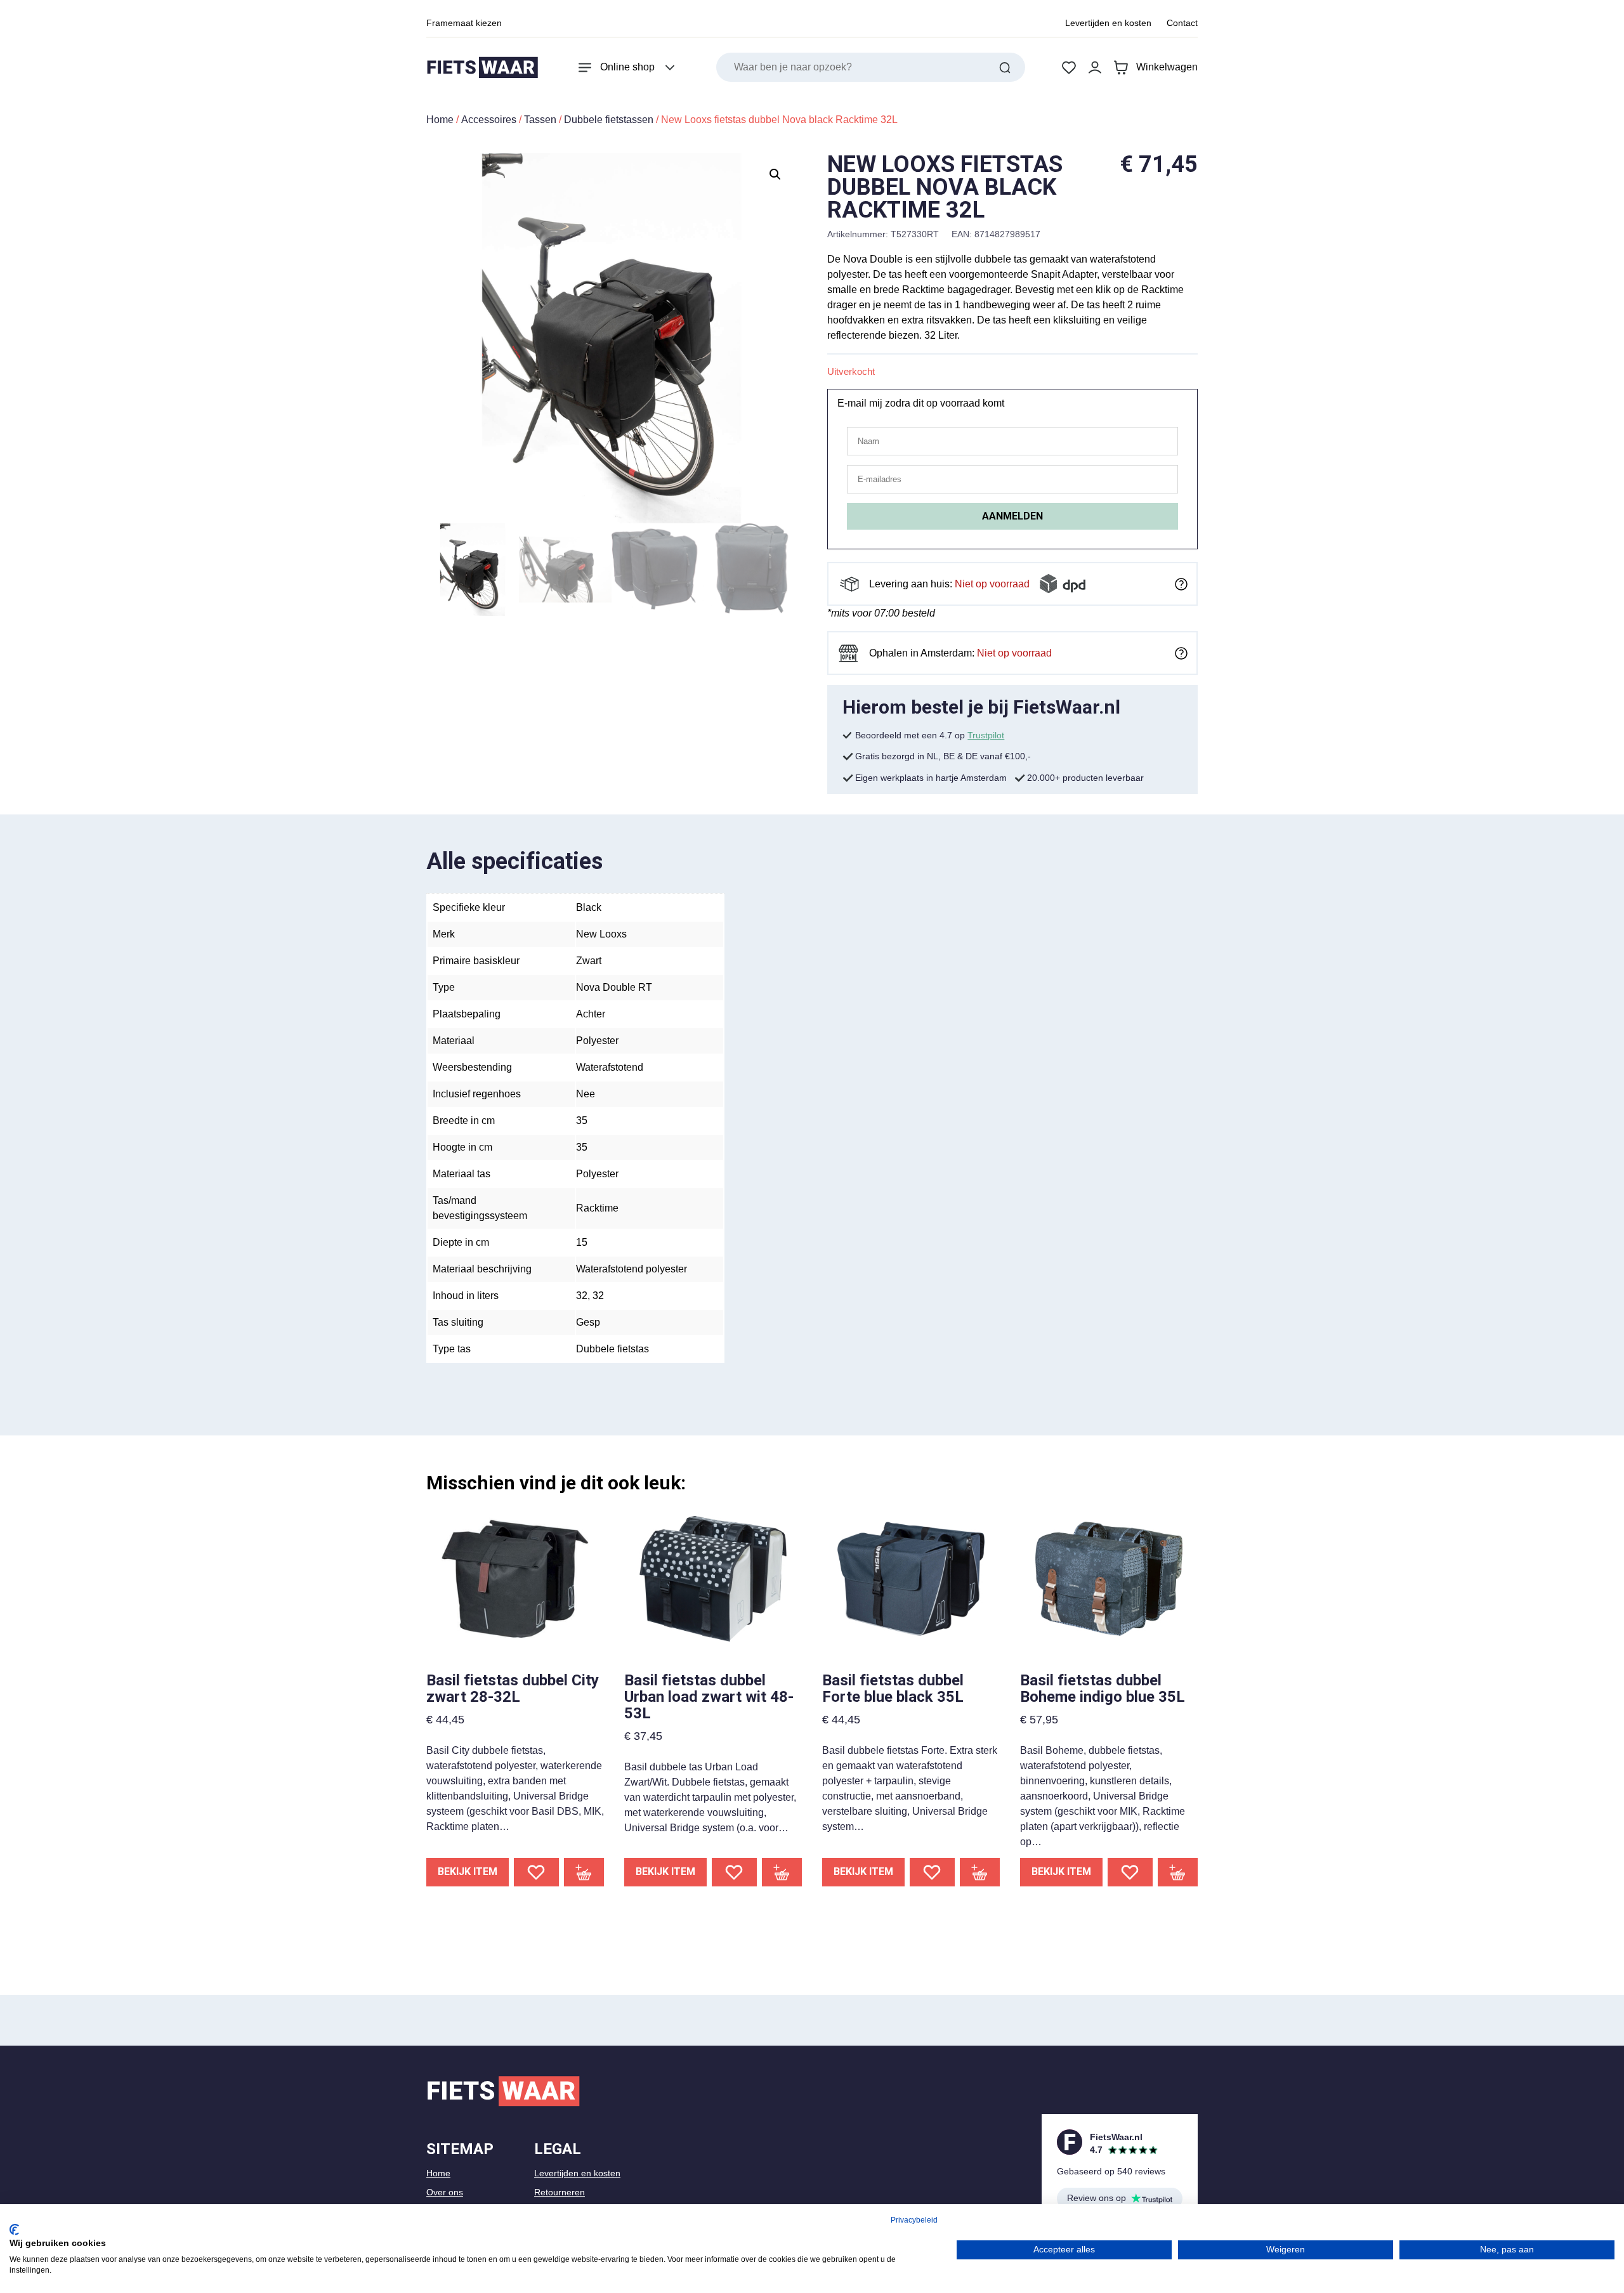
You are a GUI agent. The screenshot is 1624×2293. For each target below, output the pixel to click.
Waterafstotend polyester (632, 1269)
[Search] (1005, 67)
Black (589, 907)
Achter (591, 1014)
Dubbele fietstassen (609, 120)
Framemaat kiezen (464, 23)
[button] (775, 174)
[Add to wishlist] (536, 1872)
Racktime (597, 1208)
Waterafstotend (610, 1067)
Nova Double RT (614, 987)
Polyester (597, 1041)
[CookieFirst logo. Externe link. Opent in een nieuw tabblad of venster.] (14, 2230)
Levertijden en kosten (1108, 23)
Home (440, 120)
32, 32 (590, 1296)
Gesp (588, 1322)
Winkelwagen (1167, 67)
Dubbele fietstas (612, 1349)
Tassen (540, 120)
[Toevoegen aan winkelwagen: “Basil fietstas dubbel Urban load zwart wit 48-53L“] (782, 1872)
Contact (1182, 23)
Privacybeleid (914, 2220)
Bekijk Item (468, 1872)
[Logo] (482, 68)
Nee (586, 1094)
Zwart (589, 961)
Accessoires (489, 120)
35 (582, 1120)
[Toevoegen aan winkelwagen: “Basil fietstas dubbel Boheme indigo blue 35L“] (1178, 1872)
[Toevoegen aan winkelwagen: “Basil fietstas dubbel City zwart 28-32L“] (584, 1872)
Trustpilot (986, 735)
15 (582, 1242)
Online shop (627, 67)
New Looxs (601, 934)
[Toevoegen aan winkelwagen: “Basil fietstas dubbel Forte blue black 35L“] (980, 1872)
